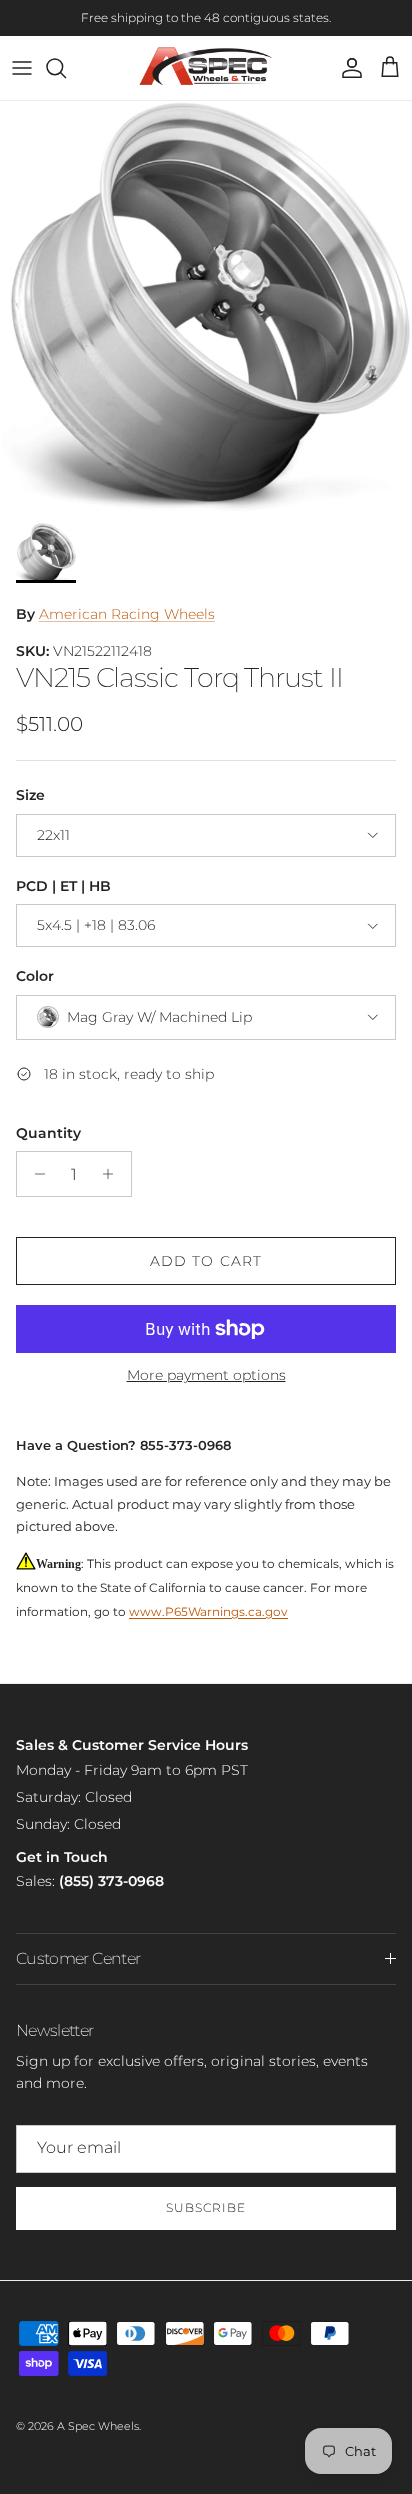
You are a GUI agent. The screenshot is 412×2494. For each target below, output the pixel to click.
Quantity (48, 1133)
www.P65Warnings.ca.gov (208, 1611)
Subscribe (206, 2207)
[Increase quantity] (113, 1174)
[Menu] (22, 68)
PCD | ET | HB (63, 886)
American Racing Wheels (127, 614)
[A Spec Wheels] (206, 68)
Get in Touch (62, 1857)
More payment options (206, 1375)
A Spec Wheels (98, 2426)
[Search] (66, 68)
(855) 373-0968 (111, 1881)
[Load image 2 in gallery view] (206, 307)
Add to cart (206, 1261)
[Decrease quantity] (34, 1174)
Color (35, 976)
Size (30, 795)
